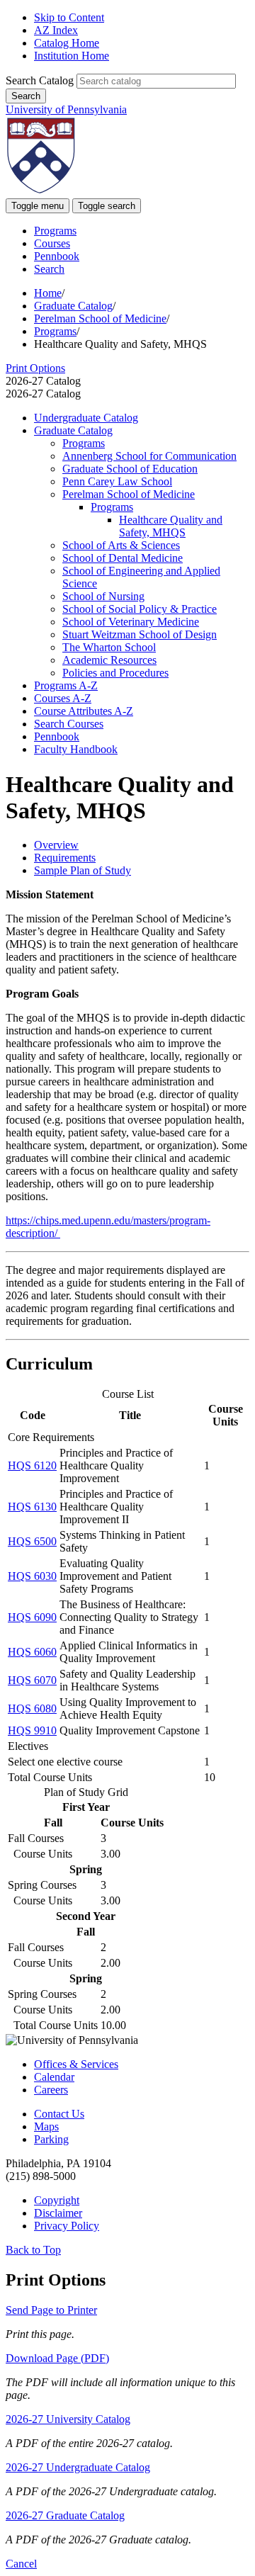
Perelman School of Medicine (100, 318)
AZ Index (56, 30)
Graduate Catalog (73, 306)
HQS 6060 (32, 1652)
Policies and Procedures (115, 673)
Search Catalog (40, 80)
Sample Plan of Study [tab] (83, 870)
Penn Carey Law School (117, 481)
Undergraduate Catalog (86, 418)
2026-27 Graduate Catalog (65, 2515)
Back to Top (33, 2250)
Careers (51, 2090)
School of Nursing (103, 596)
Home (48, 293)
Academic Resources (109, 660)
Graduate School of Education (130, 469)
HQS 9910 (32, 1730)
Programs (55, 231)
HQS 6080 (32, 1708)
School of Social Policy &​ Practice (140, 609)
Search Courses (69, 724)
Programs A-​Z (66, 685)
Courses (52, 243)
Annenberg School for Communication (149, 456)
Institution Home (72, 56)
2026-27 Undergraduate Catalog (78, 2467)
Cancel (21, 2564)
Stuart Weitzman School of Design (140, 634)
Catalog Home (67, 43)
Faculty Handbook (76, 749)
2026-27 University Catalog (68, 2419)
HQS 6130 (32, 1507)
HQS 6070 (32, 1680)
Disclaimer (58, 2213)
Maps (46, 2126)
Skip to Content (69, 17)
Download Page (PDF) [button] (57, 2358)
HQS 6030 (32, 1576)
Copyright (57, 2200)
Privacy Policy (67, 2226)
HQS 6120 (32, 1465)
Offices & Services (76, 2064)
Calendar (54, 2077)
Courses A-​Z (63, 698)
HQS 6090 (32, 1617)
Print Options (35, 368)
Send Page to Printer (51, 2310)
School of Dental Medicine (123, 558)
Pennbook (57, 256)
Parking (51, 2139)
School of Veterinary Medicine (131, 622)
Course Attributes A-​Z (84, 711)
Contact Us (59, 2114)
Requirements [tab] (65, 858)
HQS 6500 (32, 1541)
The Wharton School (109, 647)
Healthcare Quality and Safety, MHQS (171, 526)
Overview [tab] (56, 845)
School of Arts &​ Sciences (121, 545)
